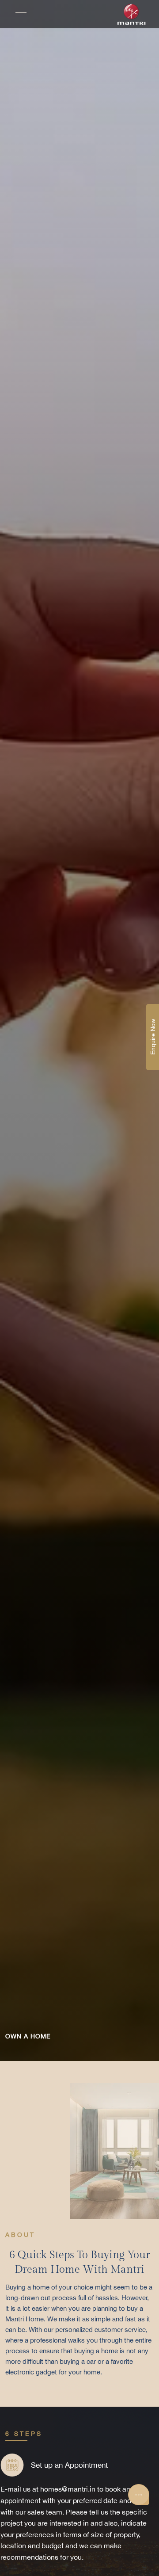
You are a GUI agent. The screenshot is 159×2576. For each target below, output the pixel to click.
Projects (23, 1270)
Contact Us (28, 1347)
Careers (22, 1323)
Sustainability (33, 1298)
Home (19, 1221)
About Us (24, 1245)
